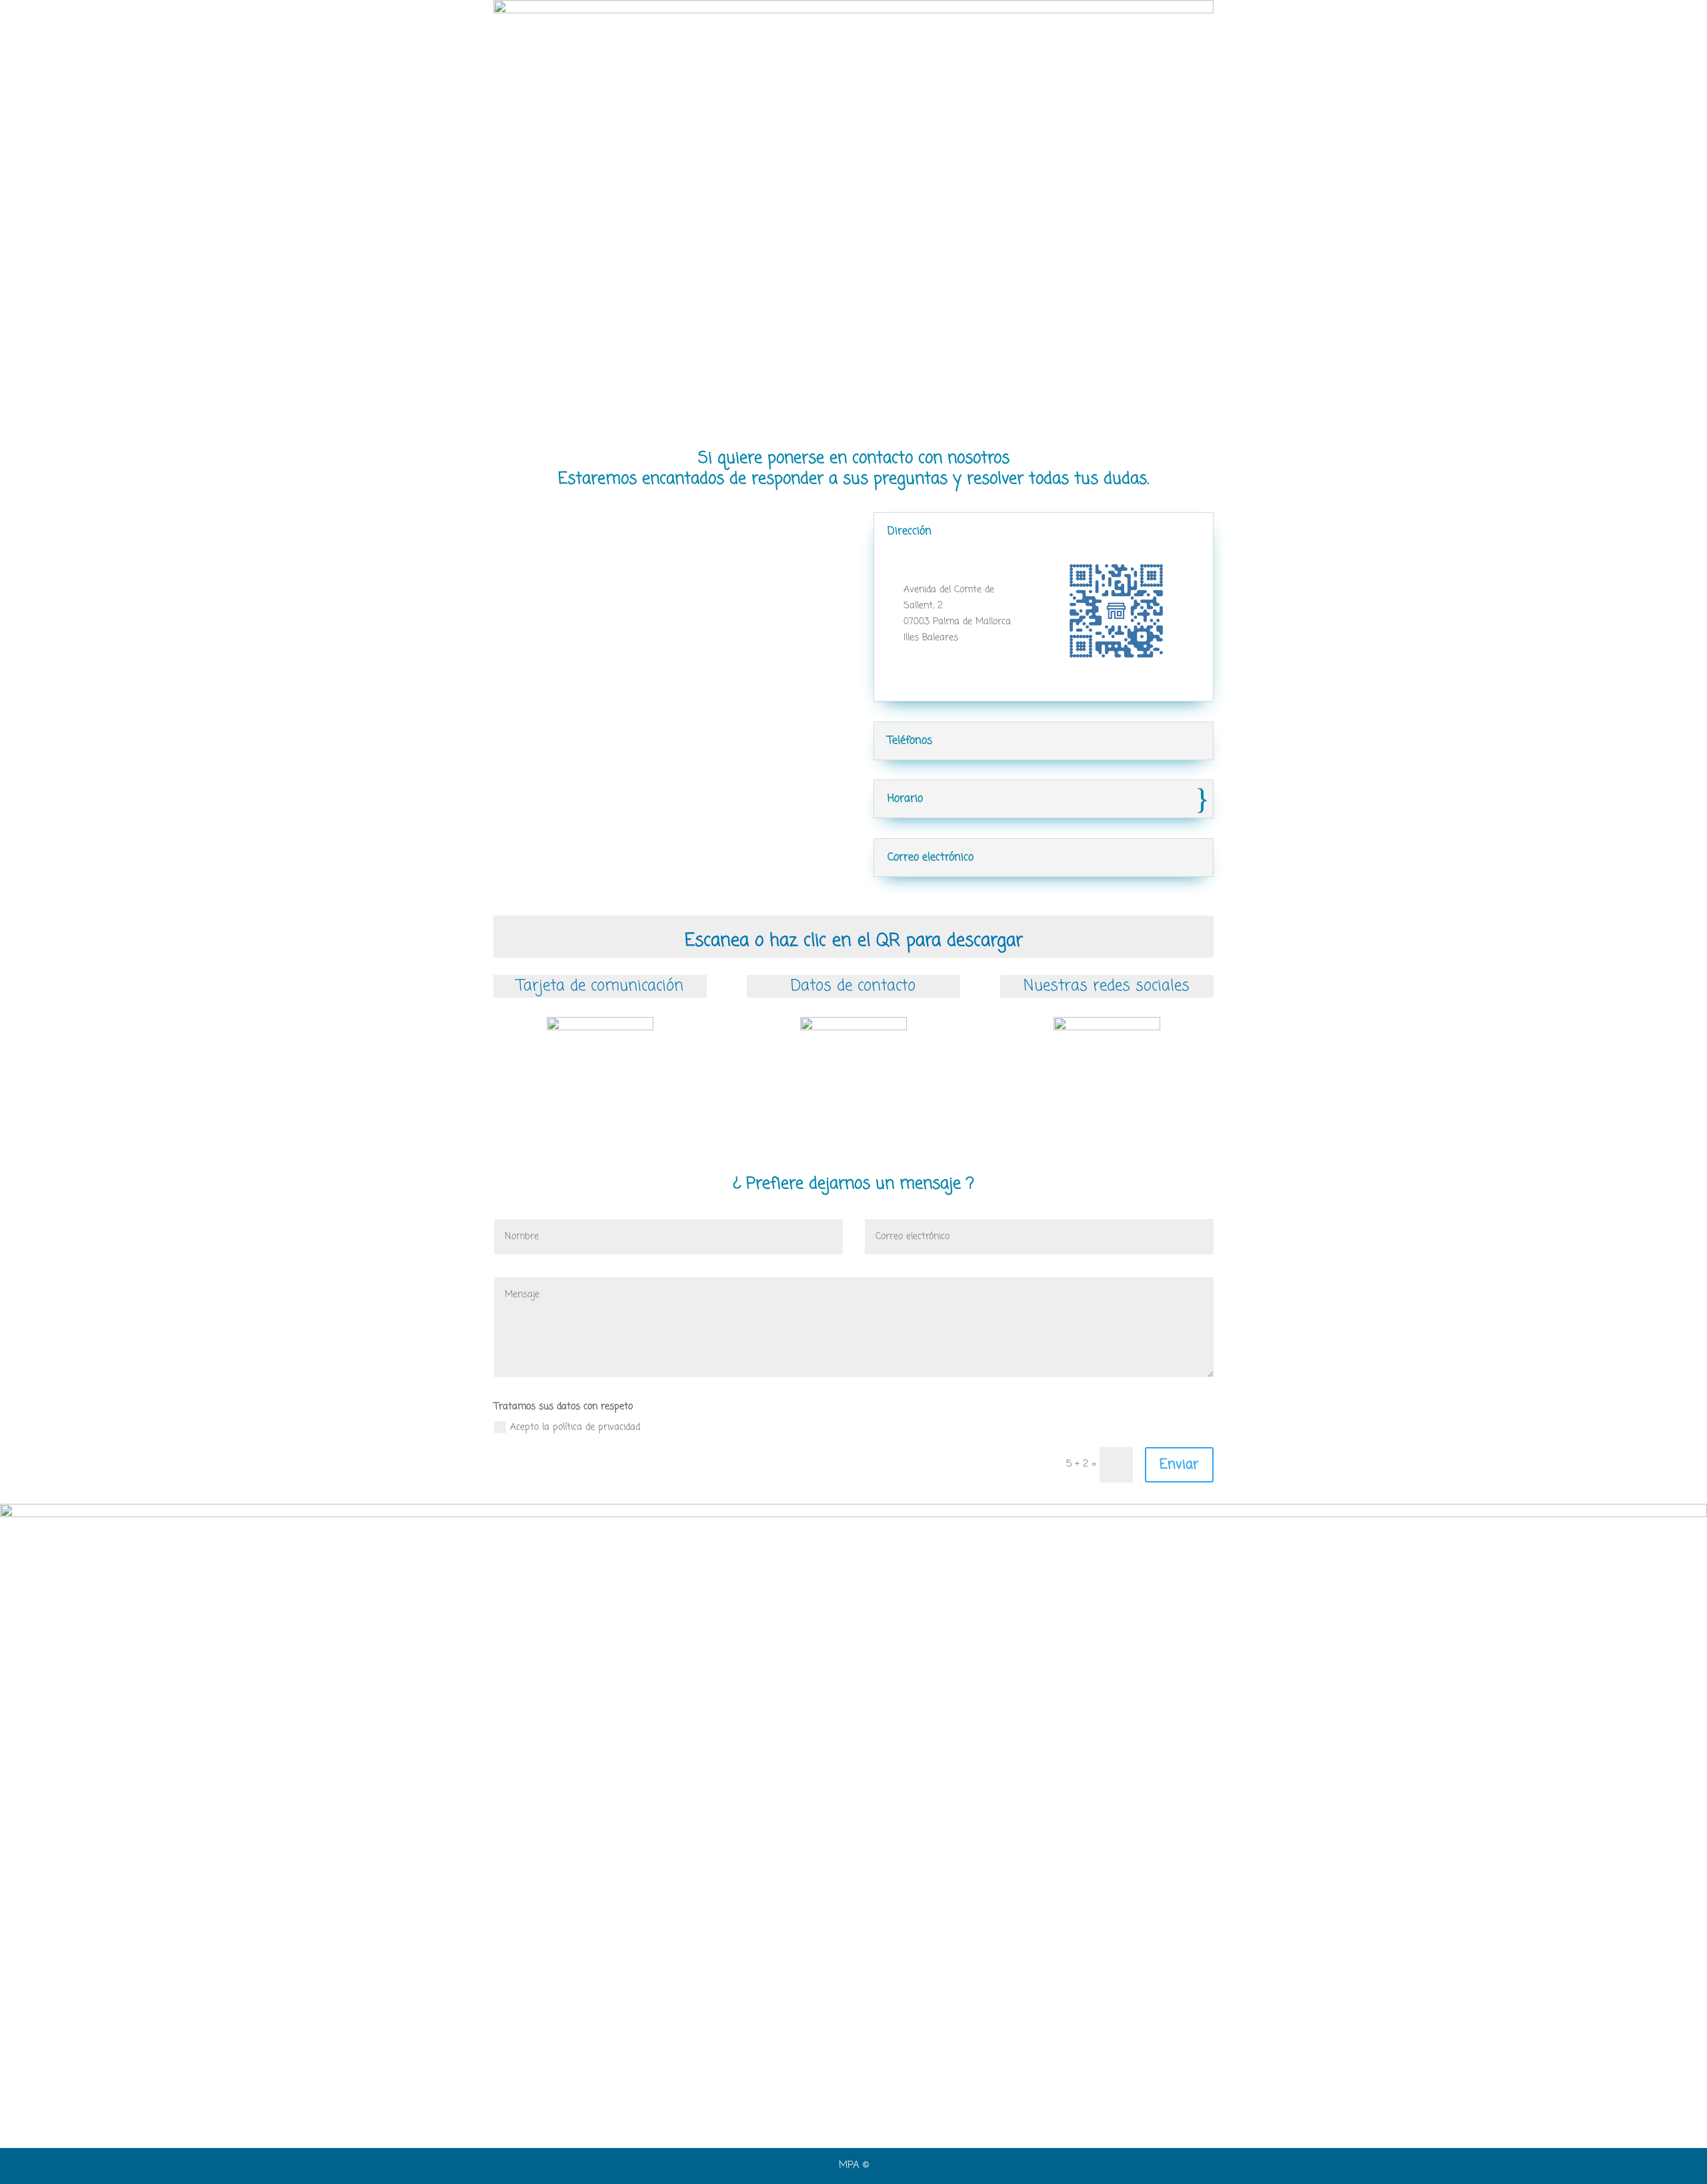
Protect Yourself (624, 28)
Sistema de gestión (907, 28)
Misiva (1100, 28)
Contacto (1050, 28)
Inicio (563, 28)
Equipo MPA (755, 28)
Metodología (822, 28)
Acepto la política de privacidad (575, 1427)
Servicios (694, 28)
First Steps (989, 28)
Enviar (1179, 1465)
